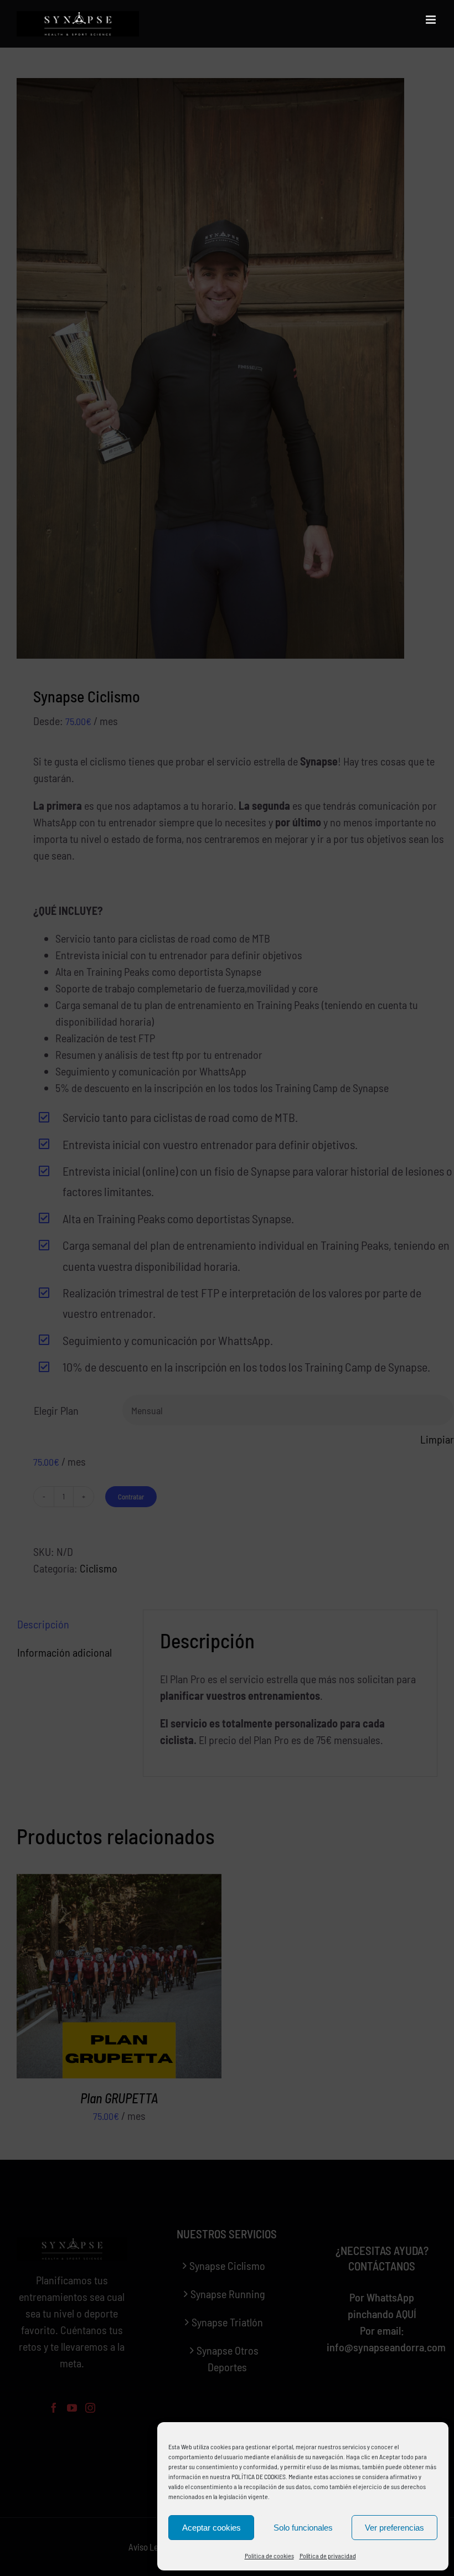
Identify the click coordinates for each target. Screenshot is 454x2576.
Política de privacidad (328, 2556)
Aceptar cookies (211, 2528)
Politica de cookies (269, 2556)
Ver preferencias (394, 2528)
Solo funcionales (303, 2528)
